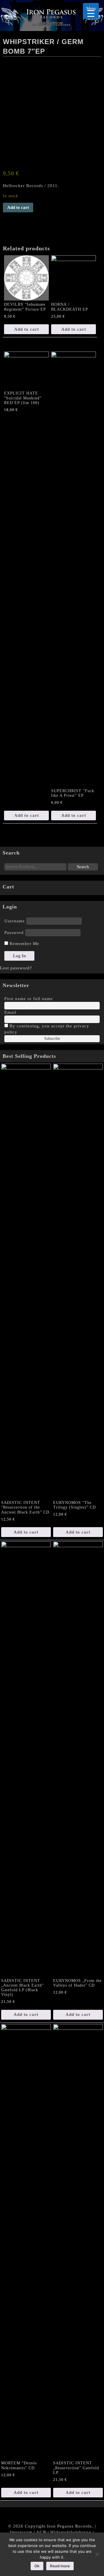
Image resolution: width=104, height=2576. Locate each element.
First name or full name (29, 999)
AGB (41, 2532)
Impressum (21, 2532)
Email (10, 1012)
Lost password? (16, 968)
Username (15, 921)
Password (14, 933)
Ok (37, 2566)
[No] (97, 2554)
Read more (60, 2566)
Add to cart (18, 207)
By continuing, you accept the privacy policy (47, 1029)
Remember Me (24, 944)
